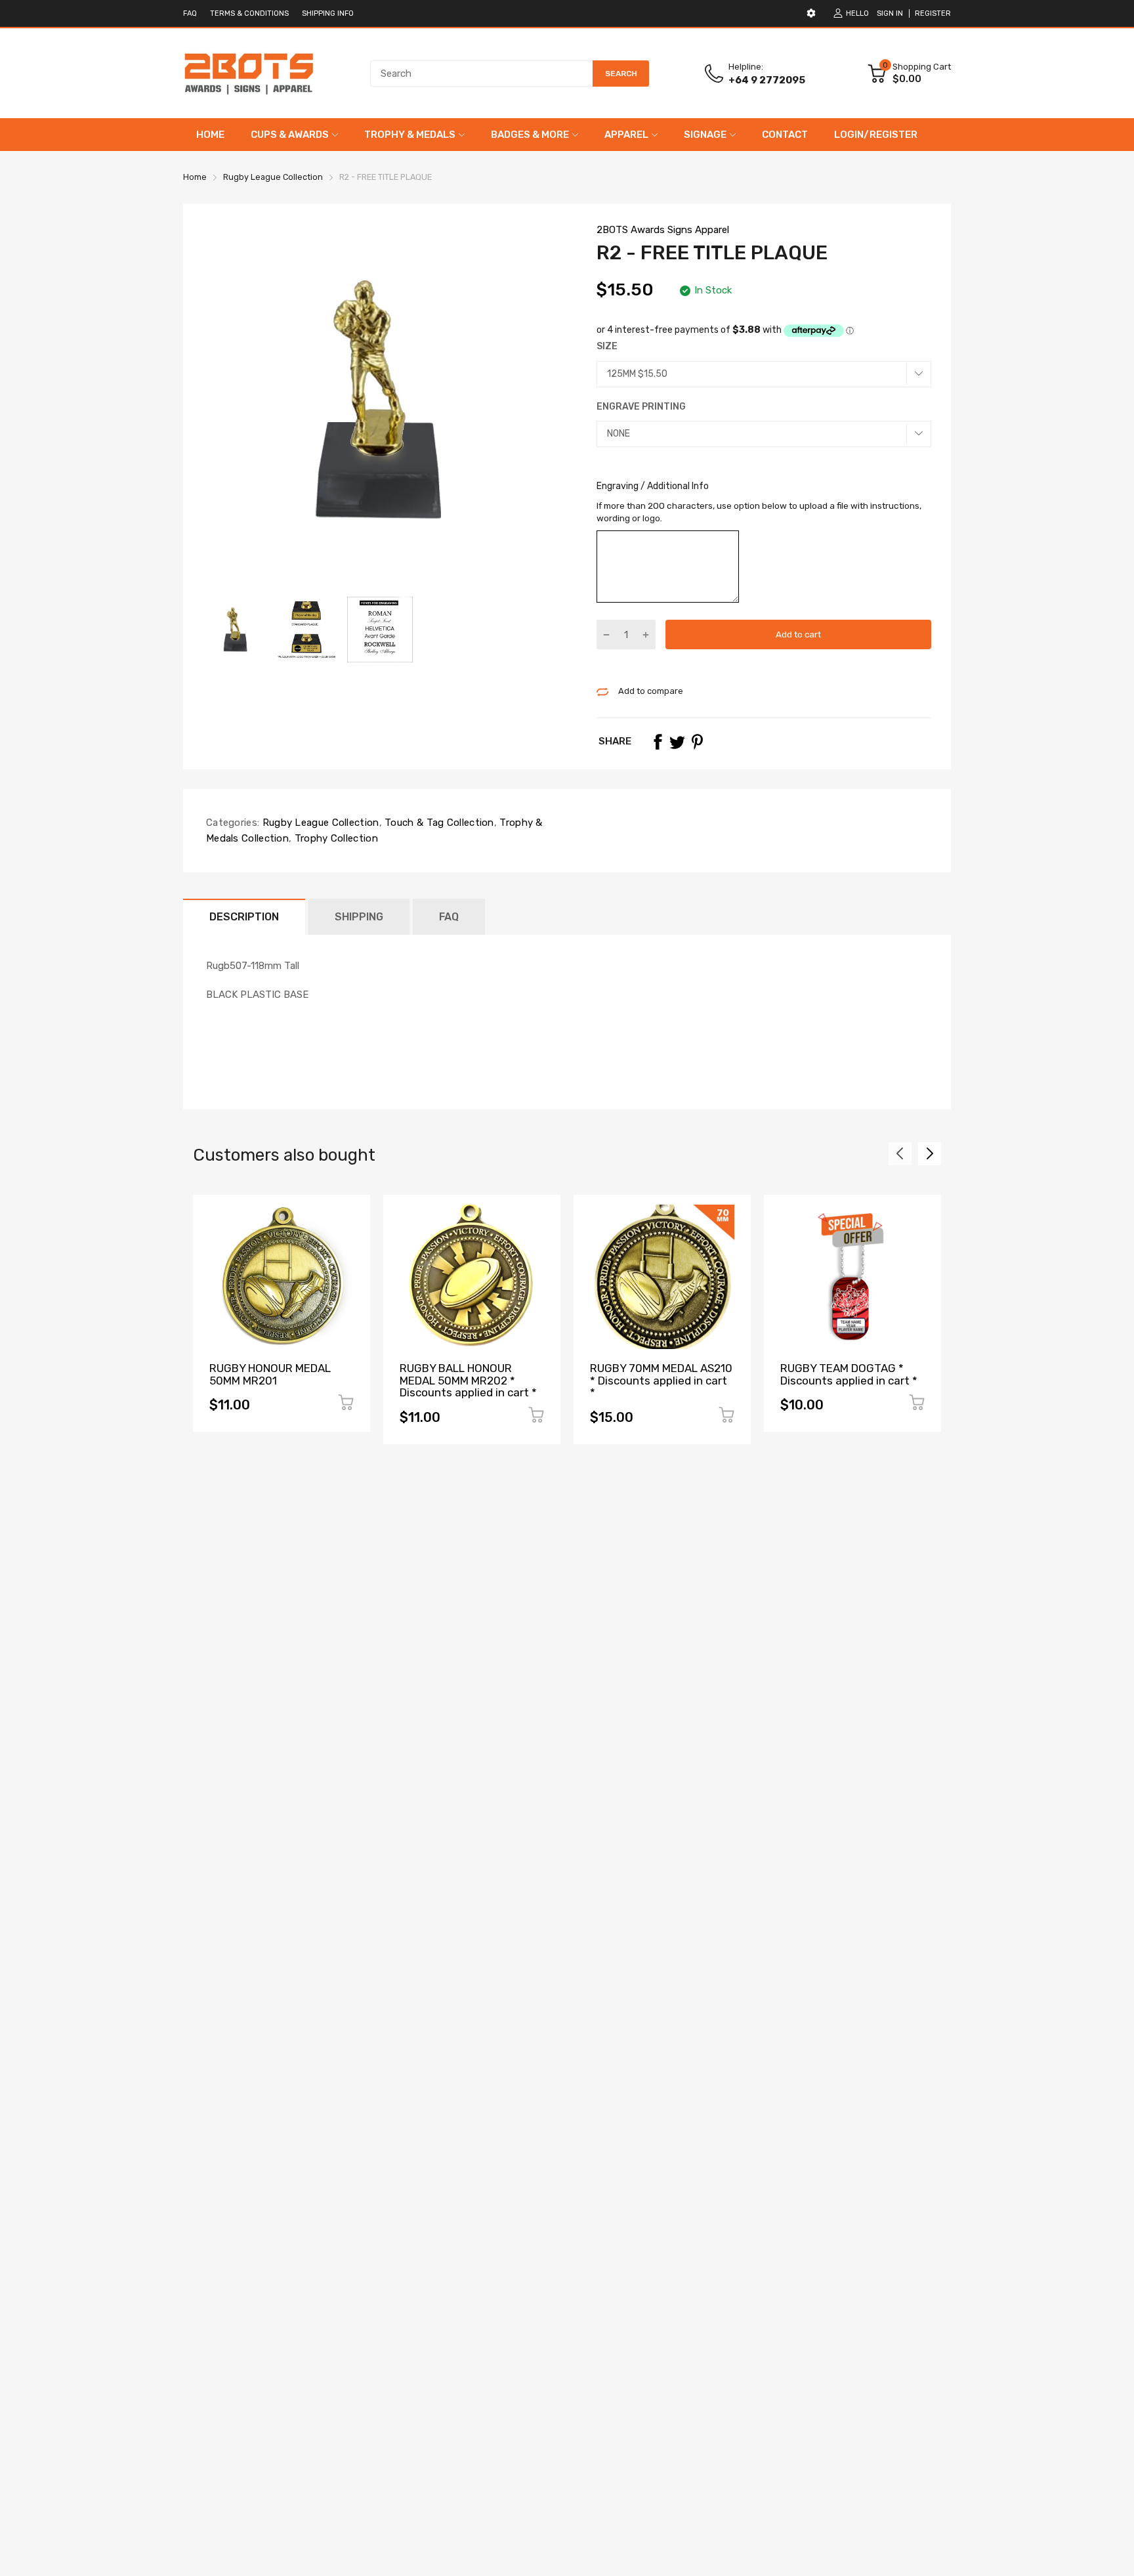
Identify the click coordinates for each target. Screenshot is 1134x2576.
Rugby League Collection (319, 823)
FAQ (190, 13)
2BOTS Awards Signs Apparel (663, 230)
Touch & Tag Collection (438, 823)
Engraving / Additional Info (653, 486)
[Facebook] (658, 742)
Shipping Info (328, 13)
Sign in (890, 13)
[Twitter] (677, 742)
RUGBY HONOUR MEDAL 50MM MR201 (270, 1374)
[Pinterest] (697, 742)
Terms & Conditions (249, 13)
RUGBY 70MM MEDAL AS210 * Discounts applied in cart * (661, 1380)
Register (933, 13)
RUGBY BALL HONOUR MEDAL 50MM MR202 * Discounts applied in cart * (468, 1380)
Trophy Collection (334, 838)
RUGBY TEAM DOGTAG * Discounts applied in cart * (849, 1374)
